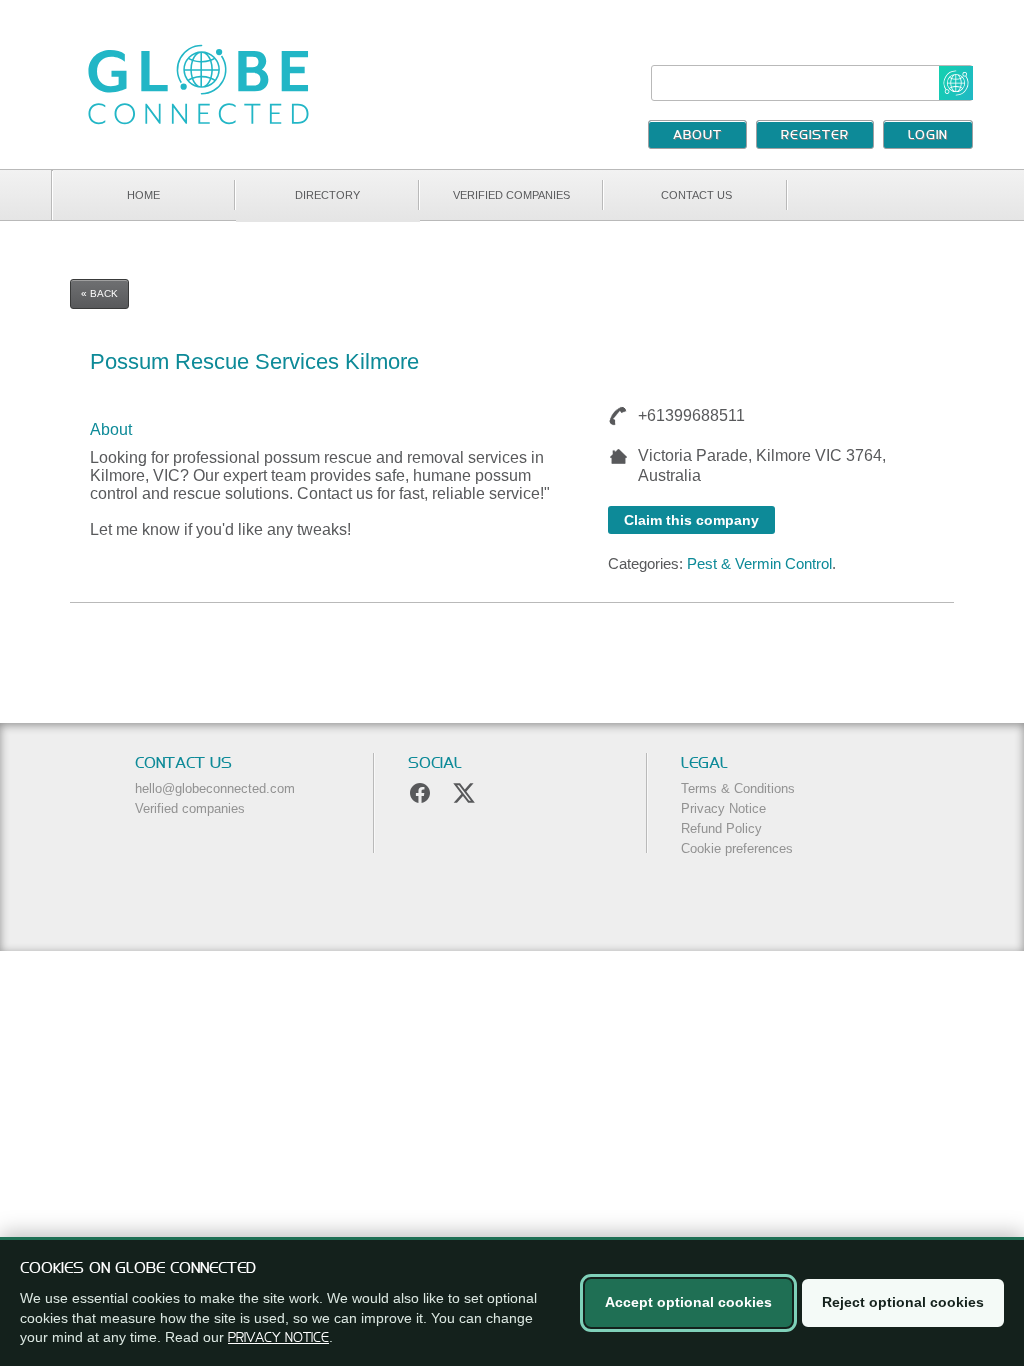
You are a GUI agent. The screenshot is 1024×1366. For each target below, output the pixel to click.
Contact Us (696, 195)
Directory (327, 195)
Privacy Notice (723, 808)
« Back (99, 293)
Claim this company (691, 520)
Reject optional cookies (903, 1302)
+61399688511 (688, 415)
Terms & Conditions (738, 788)
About (697, 136)
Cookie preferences (737, 848)
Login (928, 136)
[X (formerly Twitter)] (464, 793)
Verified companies (511, 195)
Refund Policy (721, 828)
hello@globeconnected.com (215, 788)
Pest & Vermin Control (759, 563)
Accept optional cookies (688, 1302)
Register (815, 136)
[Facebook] (420, 793)
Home (143, 195)
